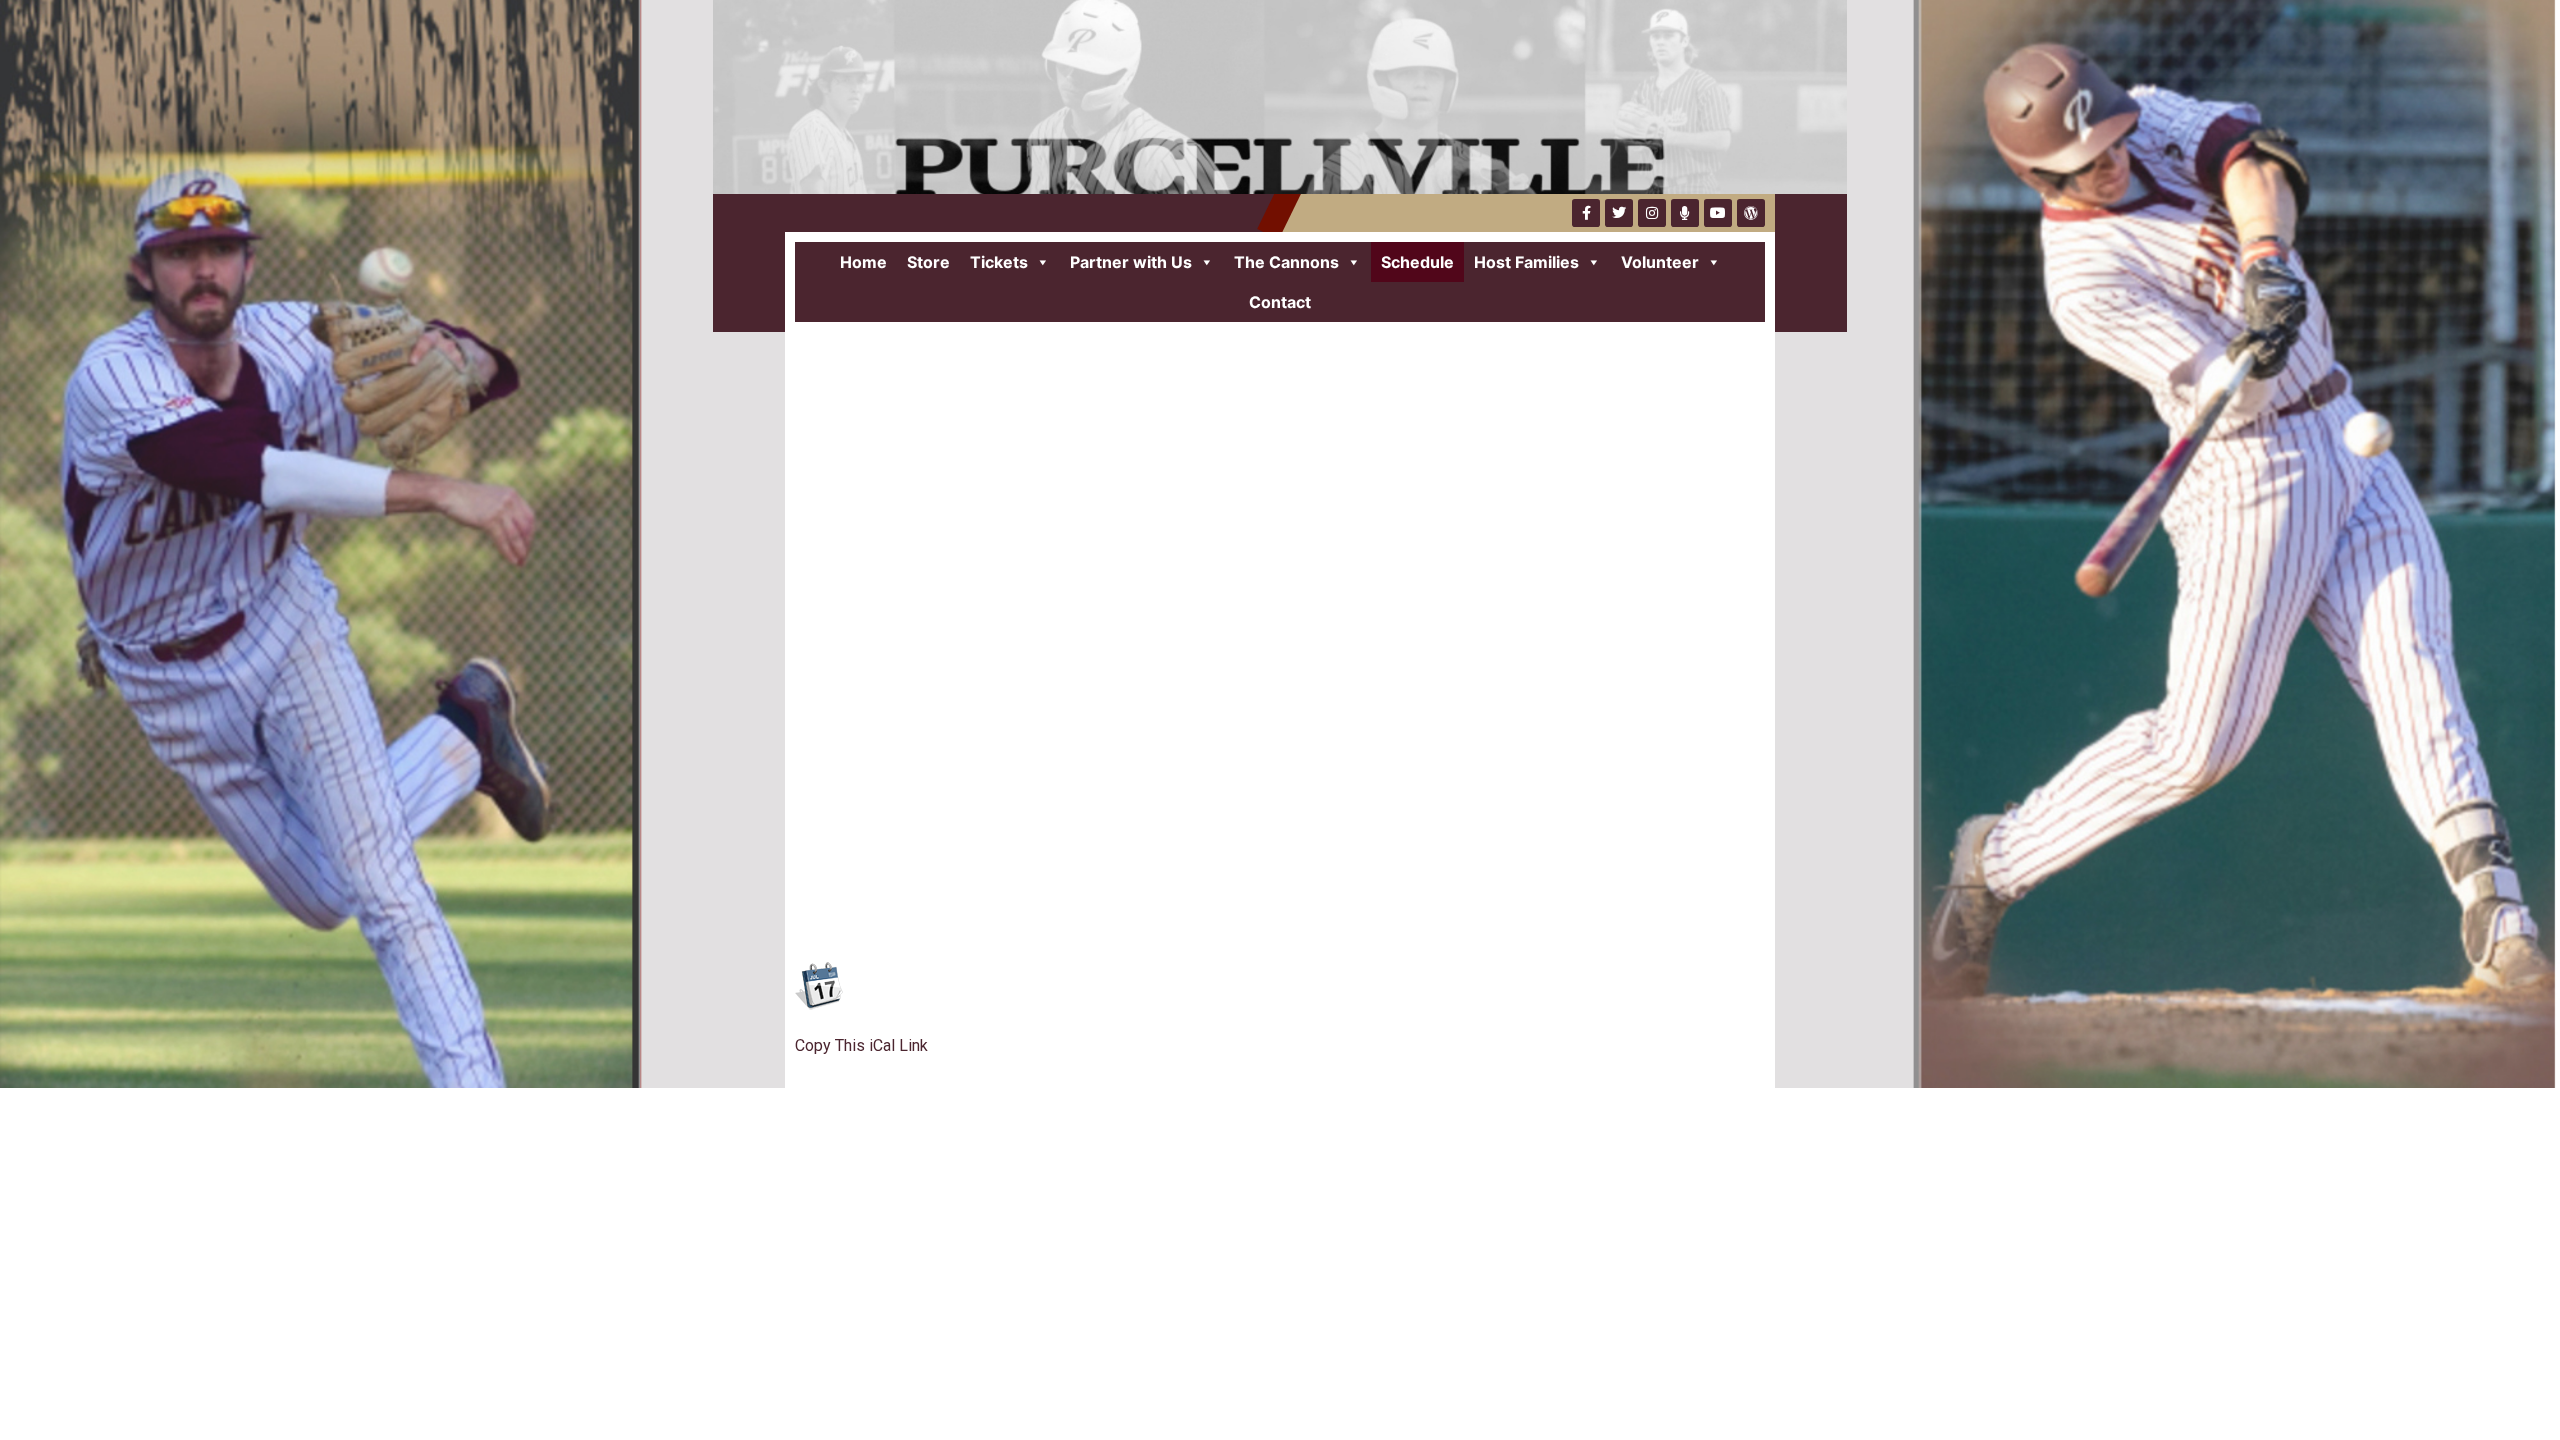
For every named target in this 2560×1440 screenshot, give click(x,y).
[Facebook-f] (1586, 213)
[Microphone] (1685, 213)
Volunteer (1660, 262)
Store (928, 262)
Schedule (1417, 262)
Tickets (999, 262)
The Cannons (1286, 262)
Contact (1280, 302)
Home (863, 262)
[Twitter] (1619, 213)
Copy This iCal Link (861, 1045)
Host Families (1526, 262)
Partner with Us (1131, 262)
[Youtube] (1718, 213)
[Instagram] (1652, 213)
